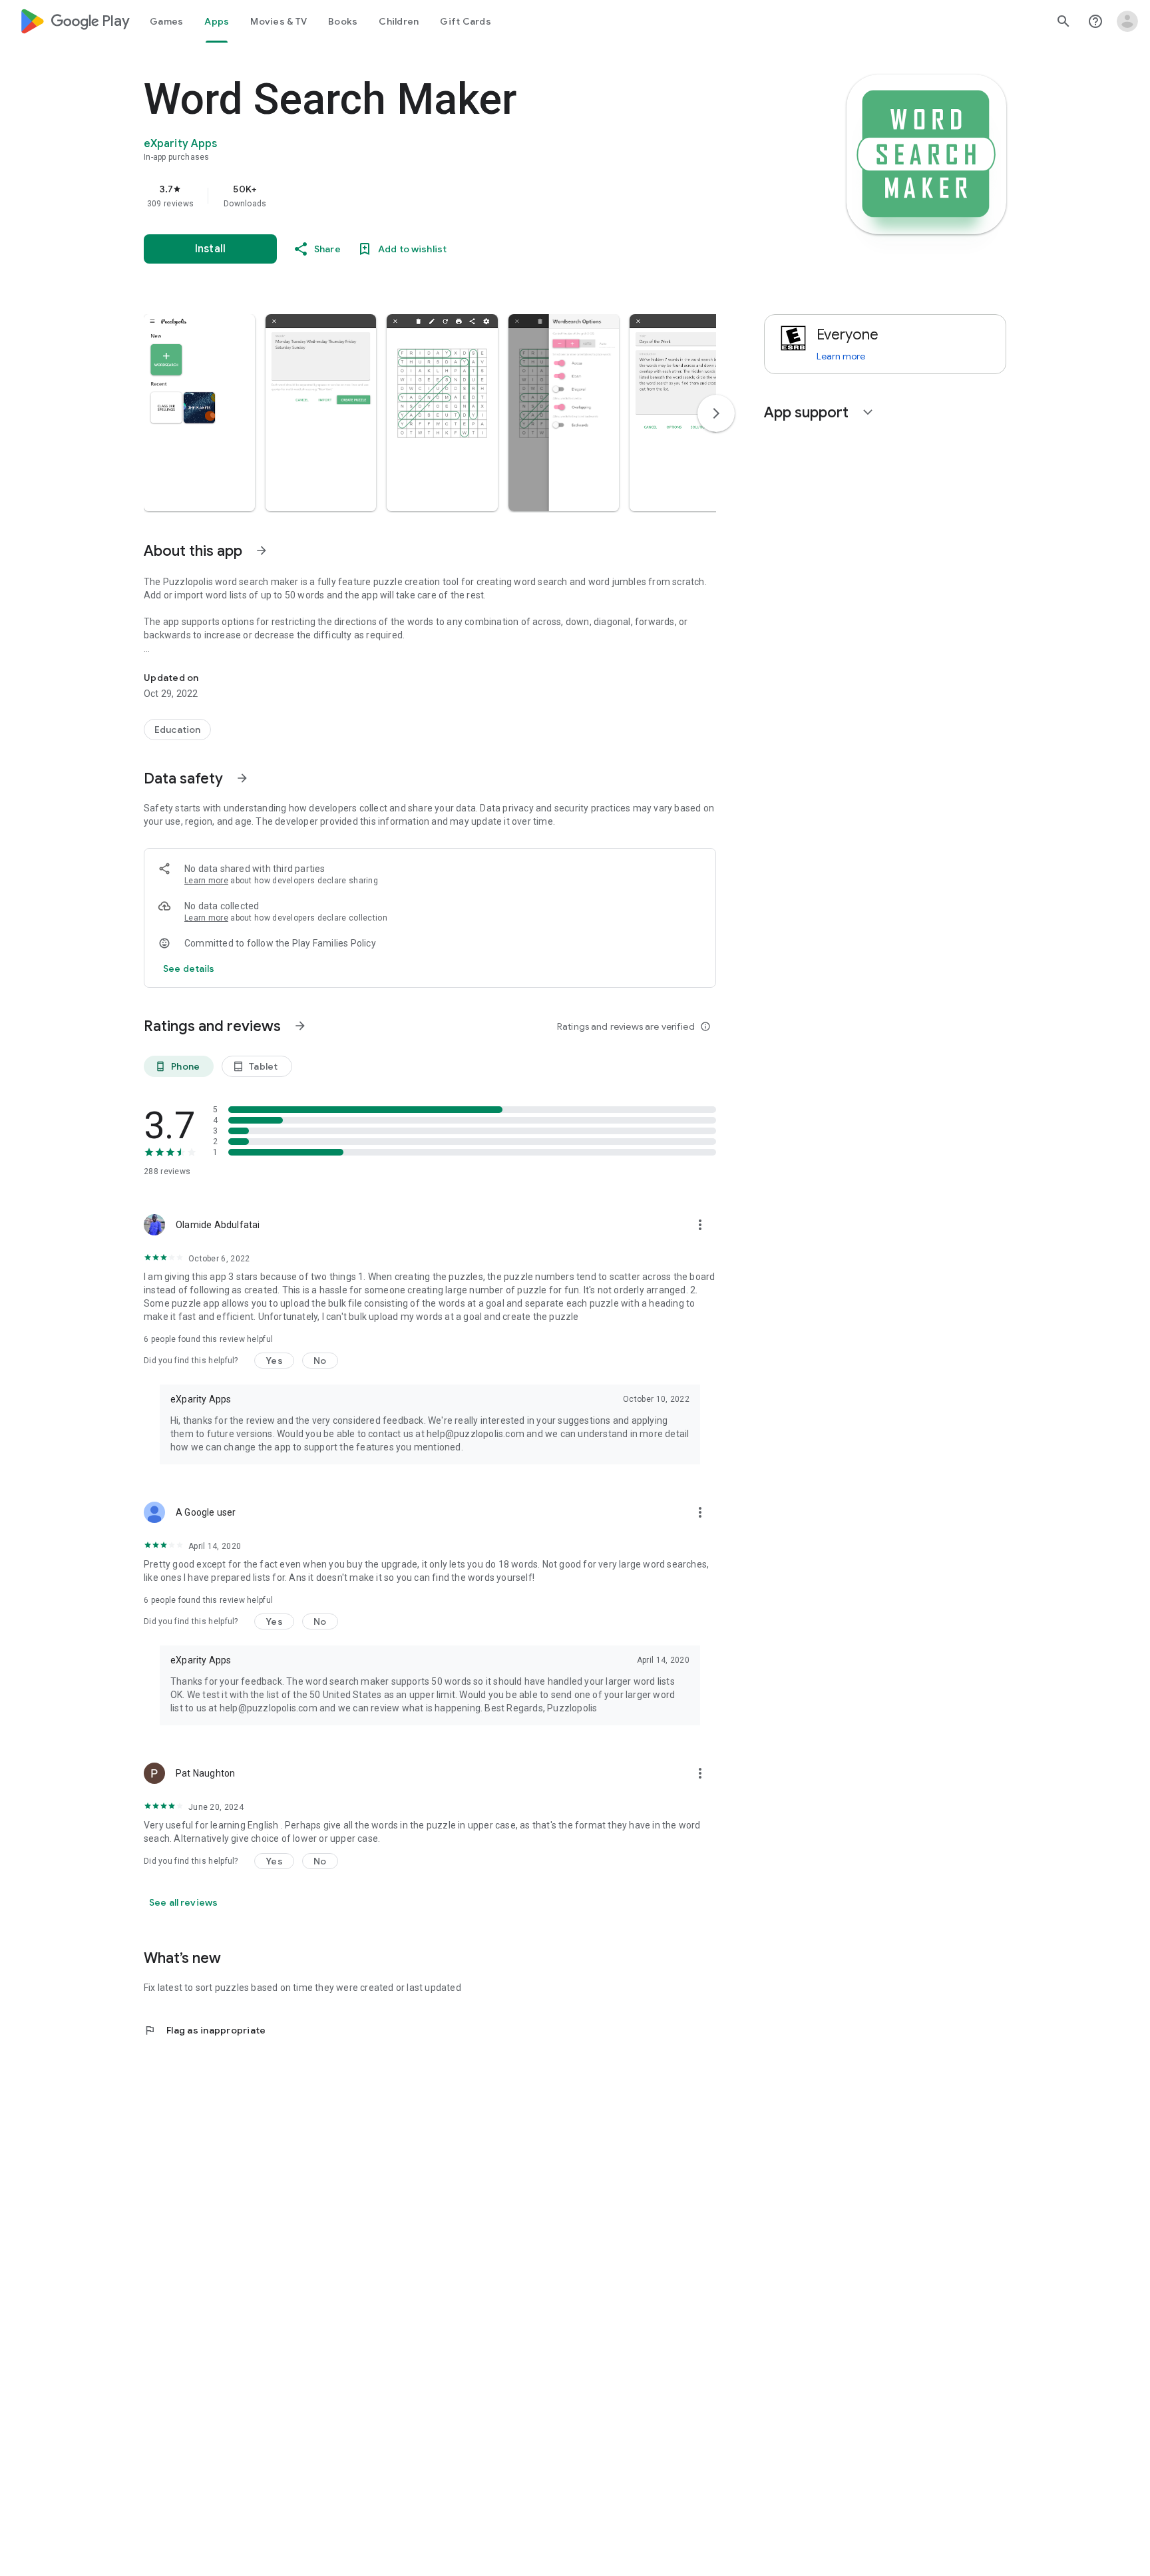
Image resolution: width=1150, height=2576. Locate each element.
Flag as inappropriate (205, 2030)
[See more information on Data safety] (242, 778)
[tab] (166, 21)
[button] (199, 413)
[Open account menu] (1127, 21)
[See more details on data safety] (189, 968)
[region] (410, 196)
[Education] (177, 730)
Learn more (206, 881)
